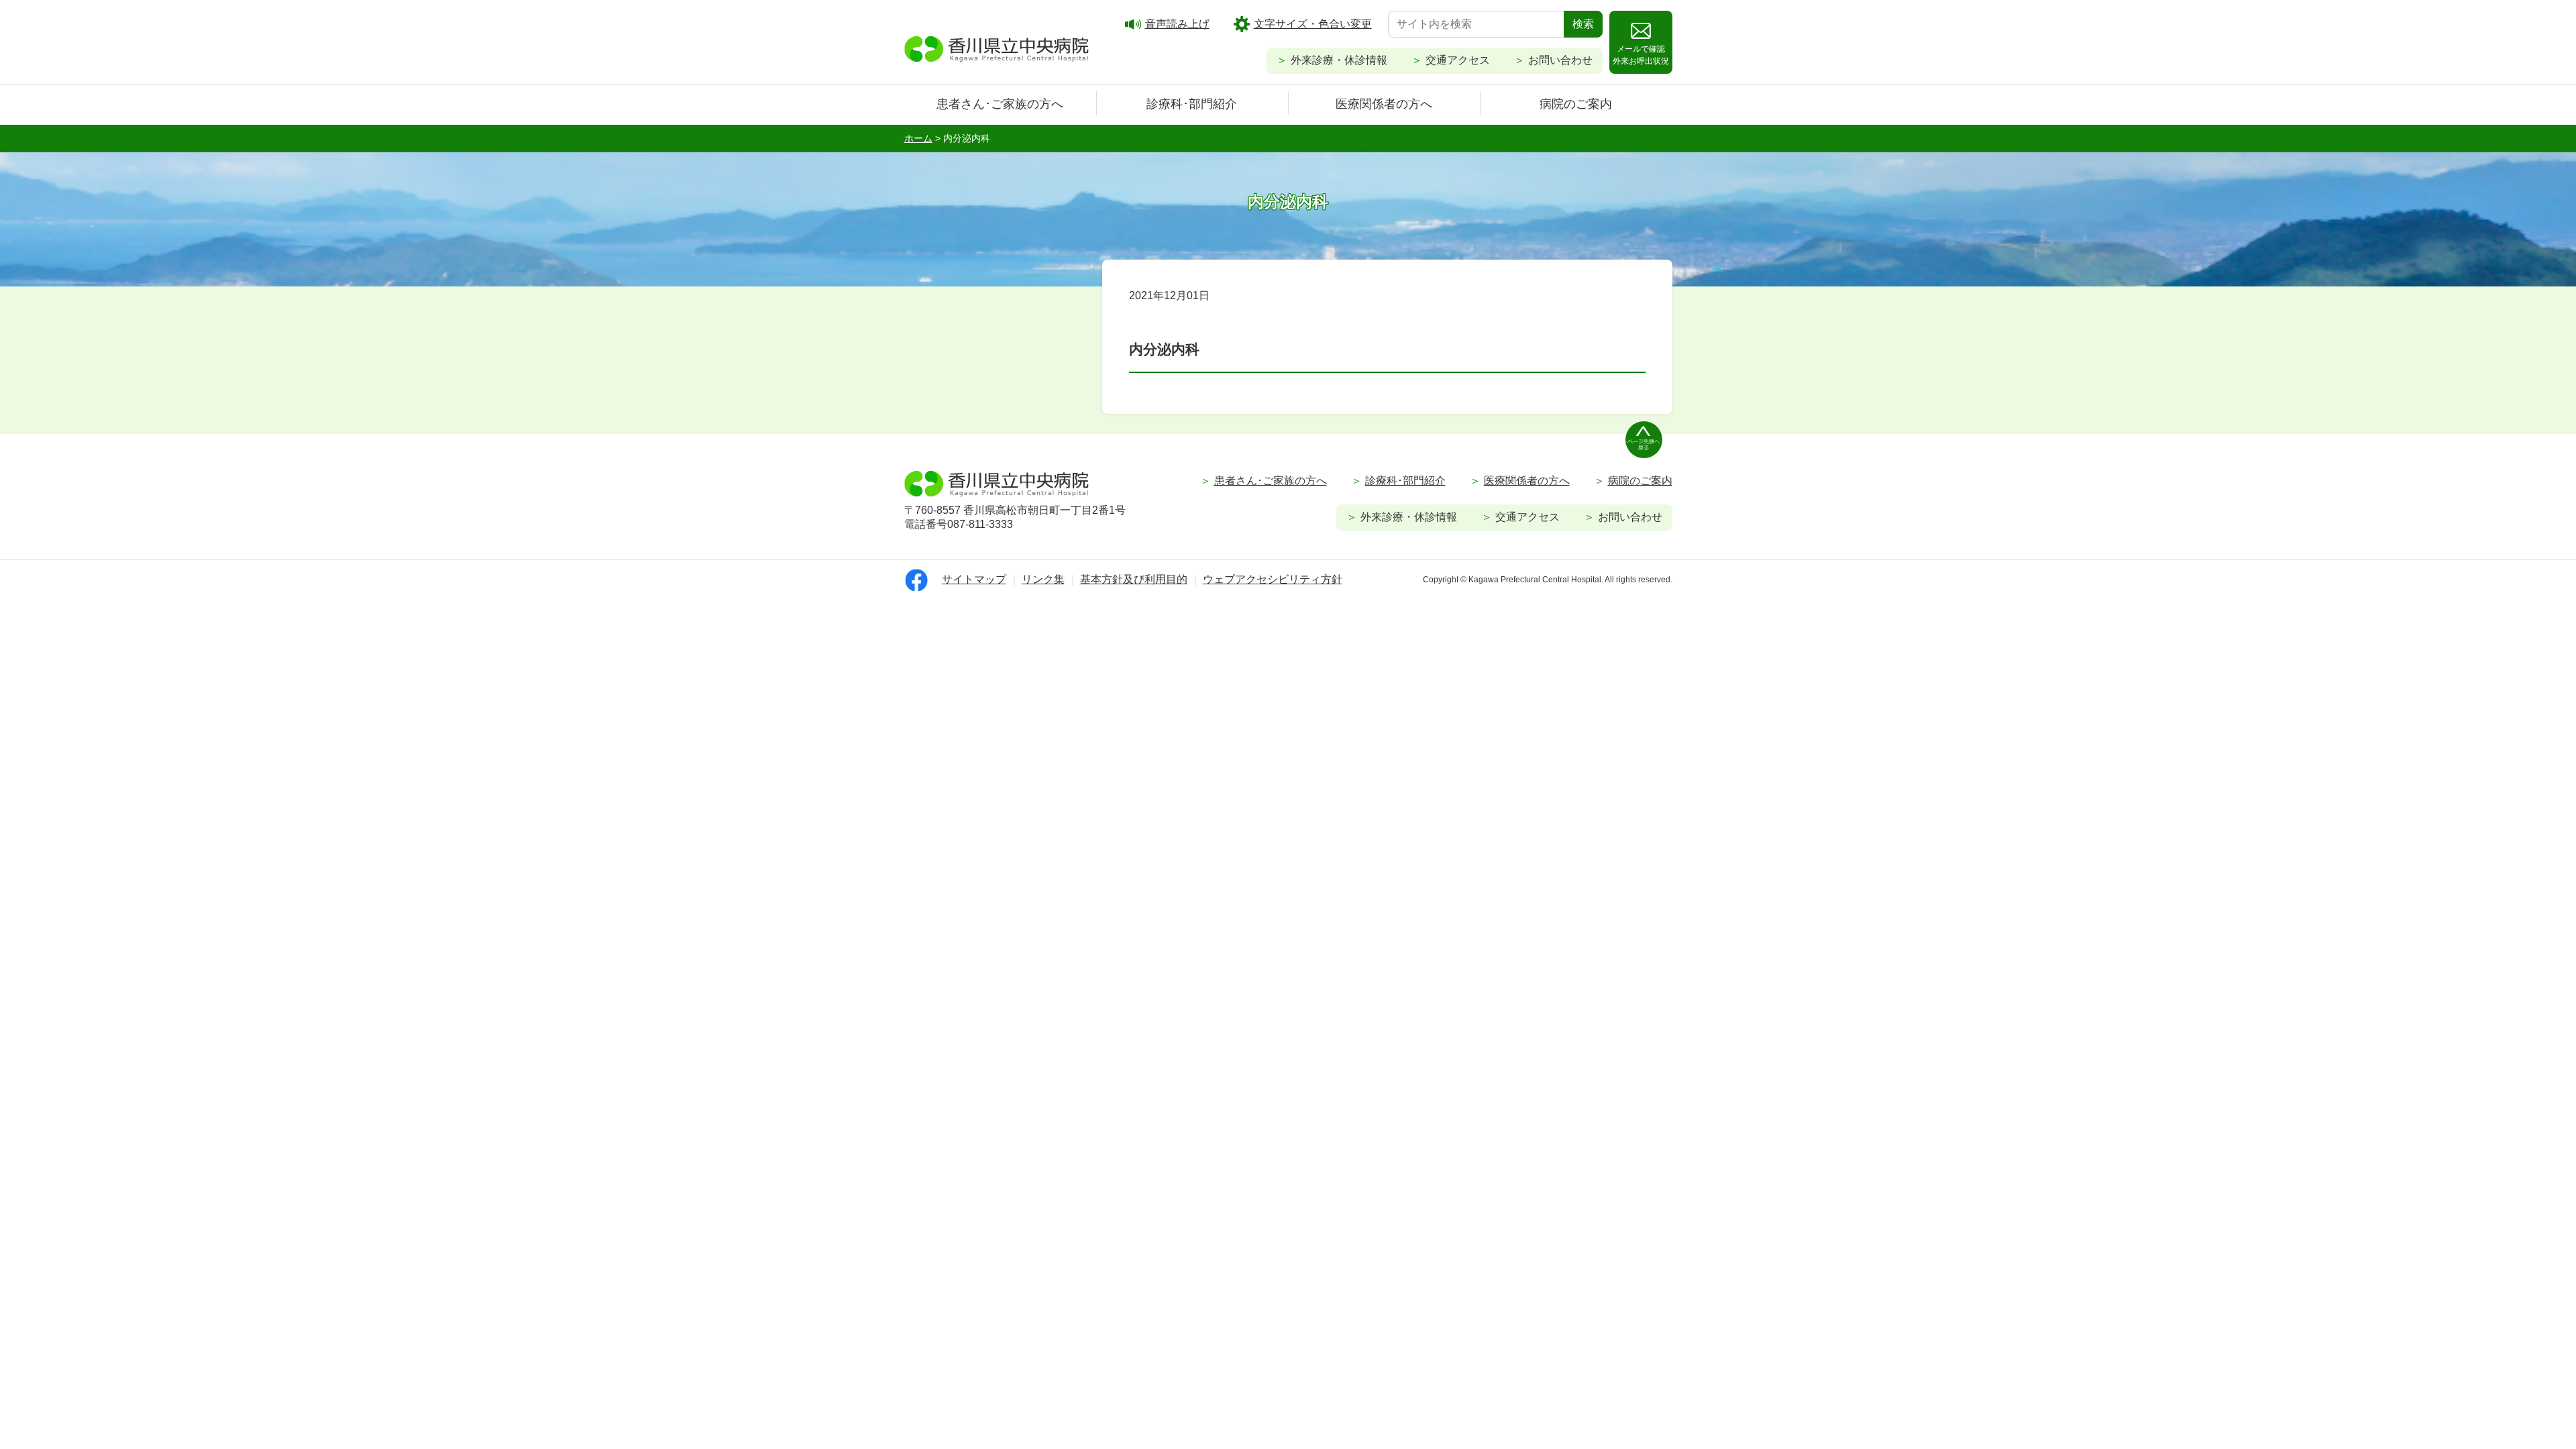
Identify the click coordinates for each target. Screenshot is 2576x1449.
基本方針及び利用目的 (1134, 579)
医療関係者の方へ (1384, 104)
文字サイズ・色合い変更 (1313, 24)
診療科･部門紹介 (1192, 104)
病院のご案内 (1576, 104)
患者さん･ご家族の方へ (1000, 104)
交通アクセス (1458, 60)
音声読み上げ (1177, 24)
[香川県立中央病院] (997, 47)
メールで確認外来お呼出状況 (1641, 55)
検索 (1583, 24)
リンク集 (1043, 579)
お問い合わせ (1560, 60)
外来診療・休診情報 (1339, 60)
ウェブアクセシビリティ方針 (1273, 579)
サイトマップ (974, 579)
